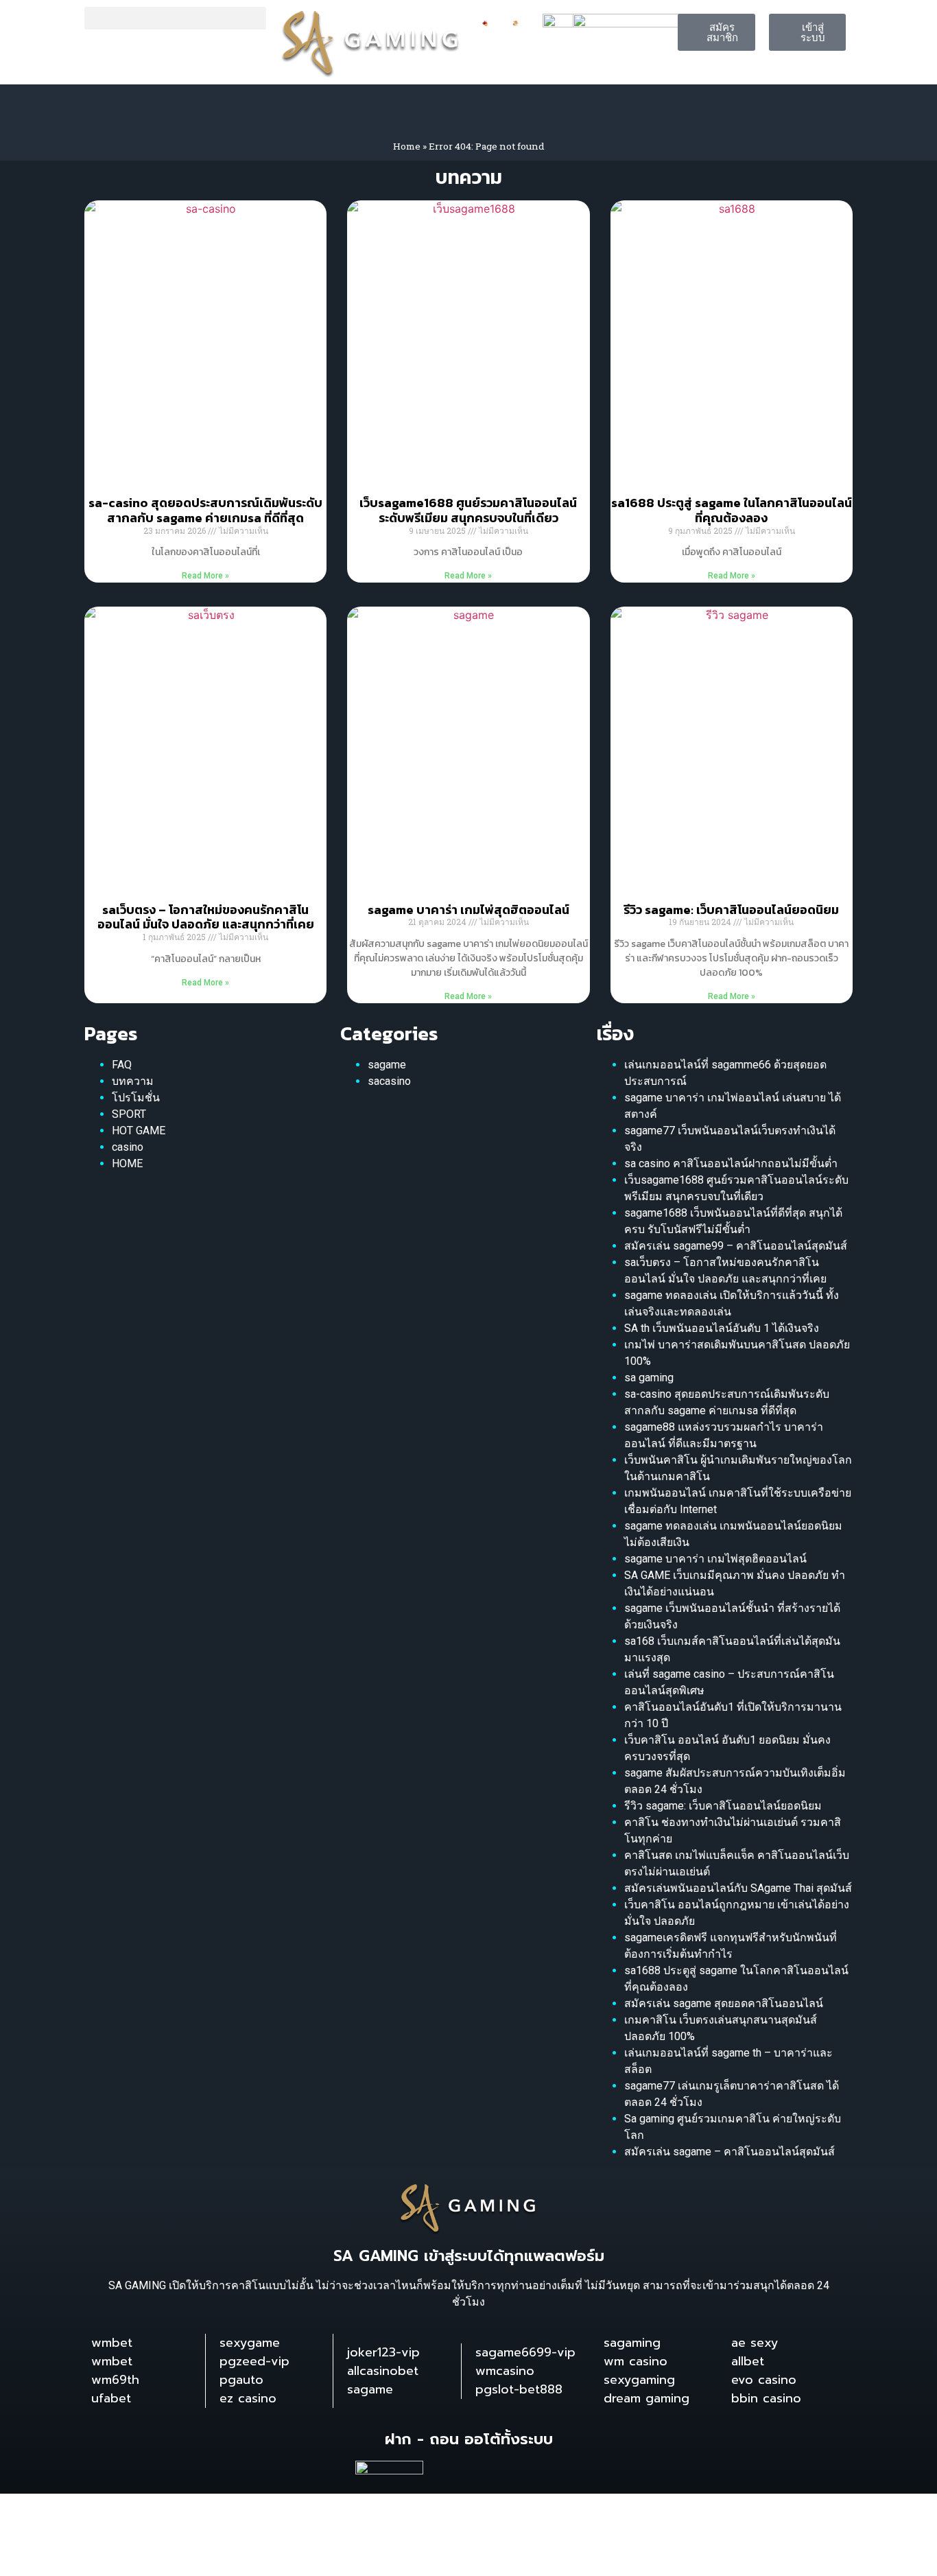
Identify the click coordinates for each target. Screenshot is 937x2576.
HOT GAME (139, 1131)
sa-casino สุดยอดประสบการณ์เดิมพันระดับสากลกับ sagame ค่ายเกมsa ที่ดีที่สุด (205, 510)
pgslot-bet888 (519, 2389)
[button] (175, 18)
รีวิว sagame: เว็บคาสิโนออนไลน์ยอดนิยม (731, 910)
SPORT (129, 1114)
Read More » (205, 576)
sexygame (250, 2343)
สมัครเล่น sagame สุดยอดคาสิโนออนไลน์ (724, 2003)
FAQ (122, 1065)
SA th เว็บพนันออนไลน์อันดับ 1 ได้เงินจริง (722, 1328)
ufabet (111, 2398)
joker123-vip (383, 2352)
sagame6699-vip (525, 2352)
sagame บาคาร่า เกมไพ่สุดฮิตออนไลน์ (468, 910)
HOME (127, 1163)
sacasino (389, 1081)
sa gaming (649, 1378)
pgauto (241, 2380)
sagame (387, 1065)
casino (128, 1147)
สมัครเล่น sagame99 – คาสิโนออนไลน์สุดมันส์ (736, 1246)
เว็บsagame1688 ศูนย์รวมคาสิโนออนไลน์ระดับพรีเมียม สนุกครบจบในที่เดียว (468, 510)
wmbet (112, 2343)
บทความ (133, 1081)
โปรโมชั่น (136, 1098)
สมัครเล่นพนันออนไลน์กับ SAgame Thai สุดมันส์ (738, 1888)
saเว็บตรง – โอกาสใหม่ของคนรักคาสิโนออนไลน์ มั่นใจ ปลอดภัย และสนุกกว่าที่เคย (206, 917)
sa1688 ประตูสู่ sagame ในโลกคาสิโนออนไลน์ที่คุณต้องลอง (732, 510)
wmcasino (505, 2371)
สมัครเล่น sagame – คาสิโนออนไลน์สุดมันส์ (730, 2152)
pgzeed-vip (254, 2361)
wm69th (115, 2380)
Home (407, 146)
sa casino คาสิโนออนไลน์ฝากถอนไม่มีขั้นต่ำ (731, 1163)
